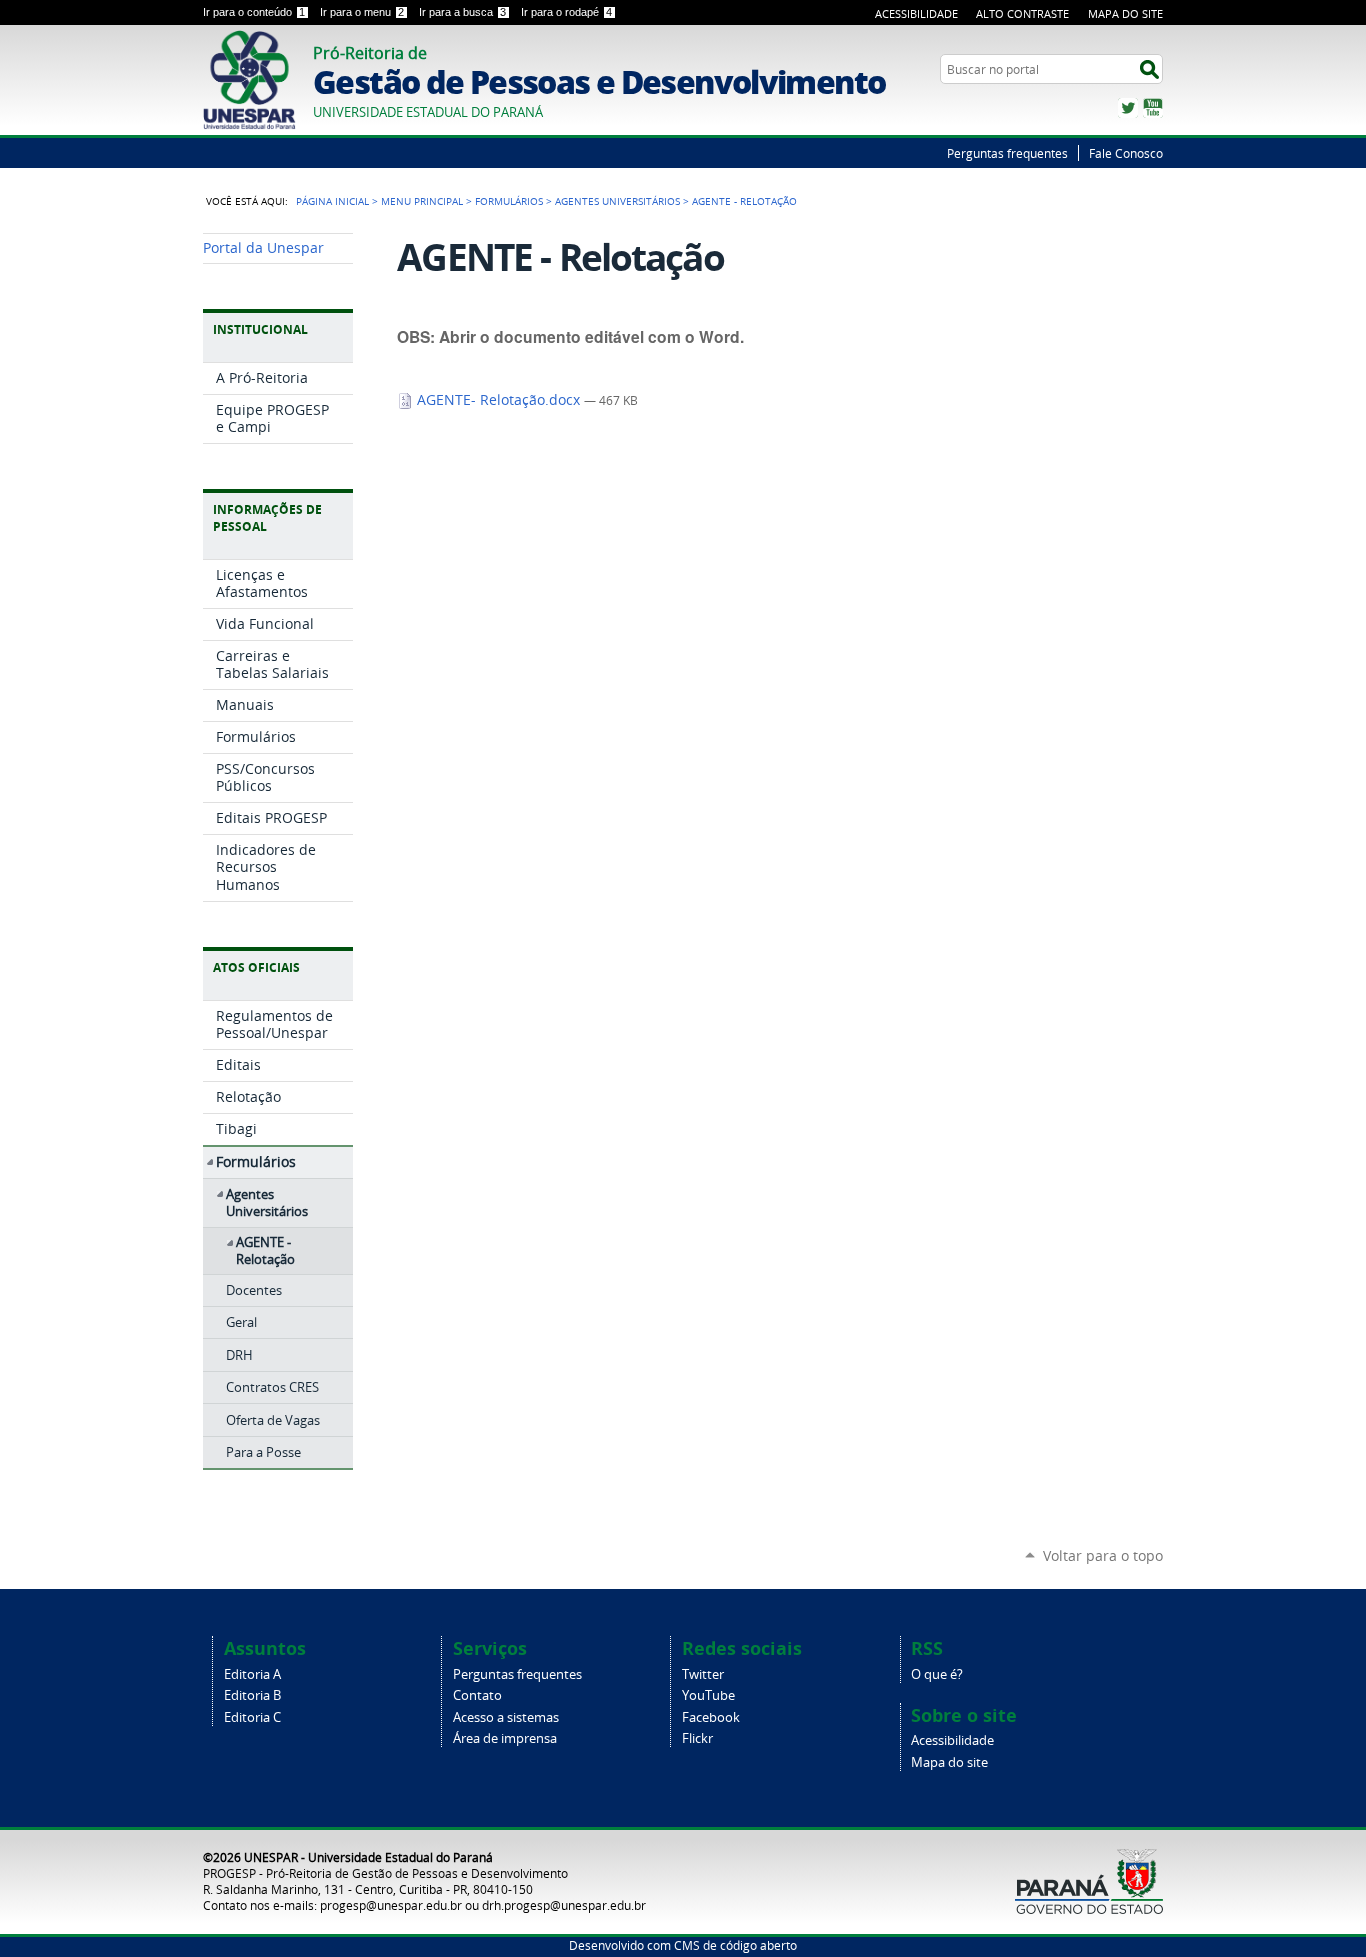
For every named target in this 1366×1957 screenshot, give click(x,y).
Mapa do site (949, 1762)
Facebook (711, 1717)
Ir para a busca (462, 12)
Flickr (697, 1738)
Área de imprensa (505, 1738)
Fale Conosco (1126, 153)
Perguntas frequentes (1007, 153)
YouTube (1153, 108)
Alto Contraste (1022, 13)
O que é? (937, 1674)
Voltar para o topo (1103, 1555)
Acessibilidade (916, 13)
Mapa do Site (1125, 13)
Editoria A (252, 1674)
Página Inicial (332, 201)
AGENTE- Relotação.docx (498, 400)
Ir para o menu (362, 12)
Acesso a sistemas (506, 1717)
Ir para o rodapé (566, 12)
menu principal (422, 201)
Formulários (509, 201)
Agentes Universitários (617, 201)
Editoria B (252, 1695)
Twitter (1128, 108)
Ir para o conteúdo (254, 12)
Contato (477, 1695)
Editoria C (252, 1717)
